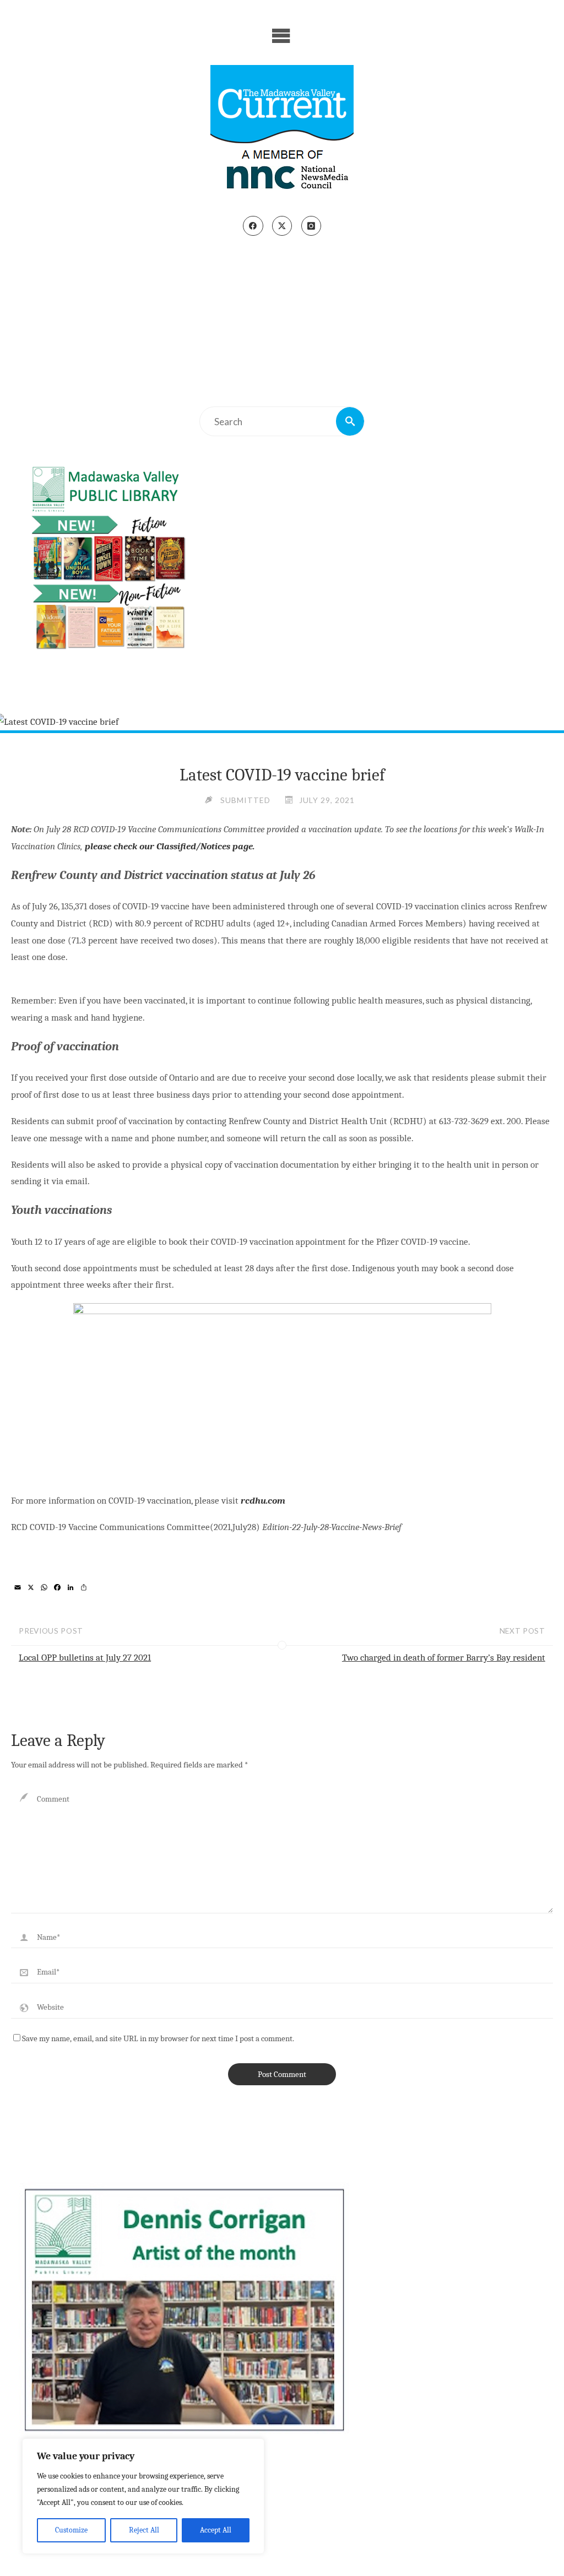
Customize (71, 2530)
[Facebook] (253, 226)
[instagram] (311, 226)
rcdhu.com (262, 1501)
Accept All (216, 2530)
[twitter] (282, 226)
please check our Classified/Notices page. (169, 846)
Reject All (144, 2530)
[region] (143, 2496)
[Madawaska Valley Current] (282, 131)
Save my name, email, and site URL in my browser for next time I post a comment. (158, 2038)
